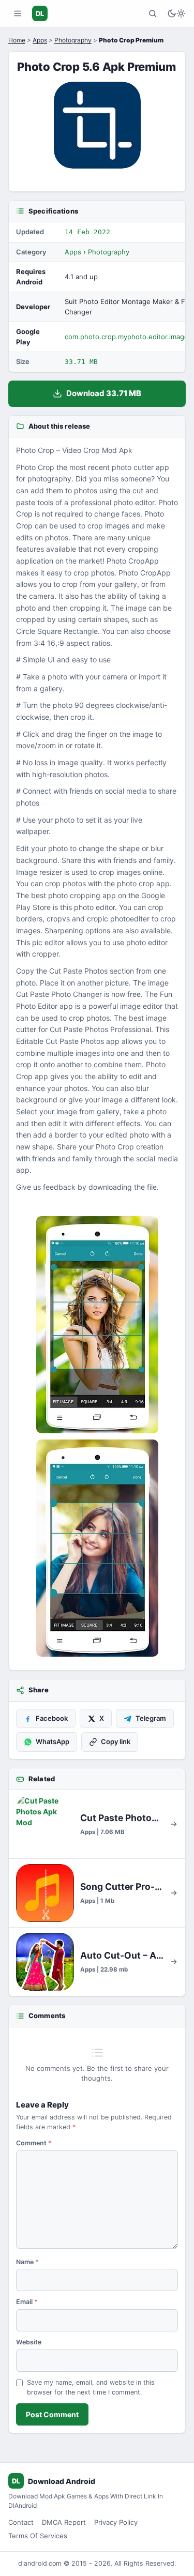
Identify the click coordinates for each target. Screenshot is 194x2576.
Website (29, 2342)
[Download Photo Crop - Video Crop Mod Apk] (97, 1548)
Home (17, 40)
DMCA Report (64, 2522)
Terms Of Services (38, 2536)
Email (27, 2302)
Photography (73, 40)
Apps (40, 40)
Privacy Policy (116, 2522)
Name (27, 2262)
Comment (34, 2143)
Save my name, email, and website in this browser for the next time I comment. (91, 2387)
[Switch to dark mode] (176, 13)
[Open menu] (18, 13)
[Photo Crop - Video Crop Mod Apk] (97, 1325)
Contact (21, 2522)
